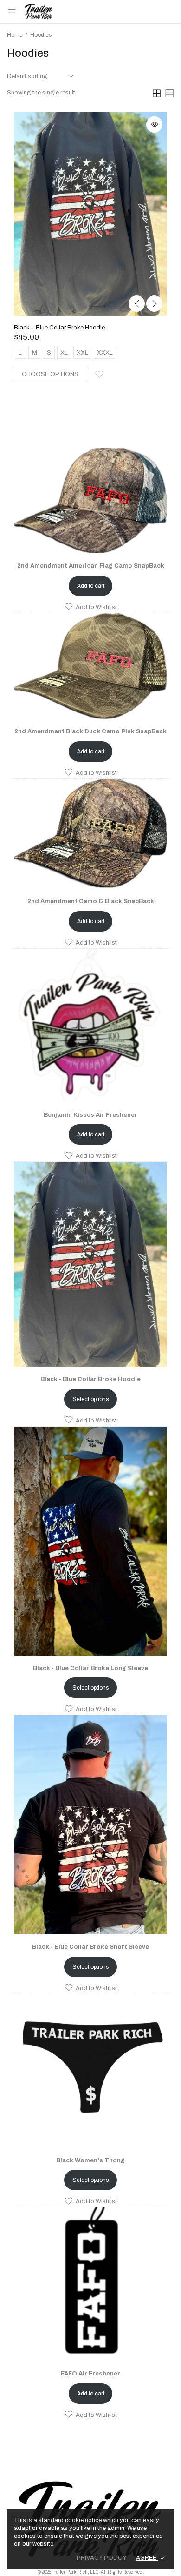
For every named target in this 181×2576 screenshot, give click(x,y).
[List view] (169, 93)
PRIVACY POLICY (102, 2558)
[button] (90, 607)
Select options (90, 1399)
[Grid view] (157, 93)
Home (15, 35)
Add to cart (91, 586)
